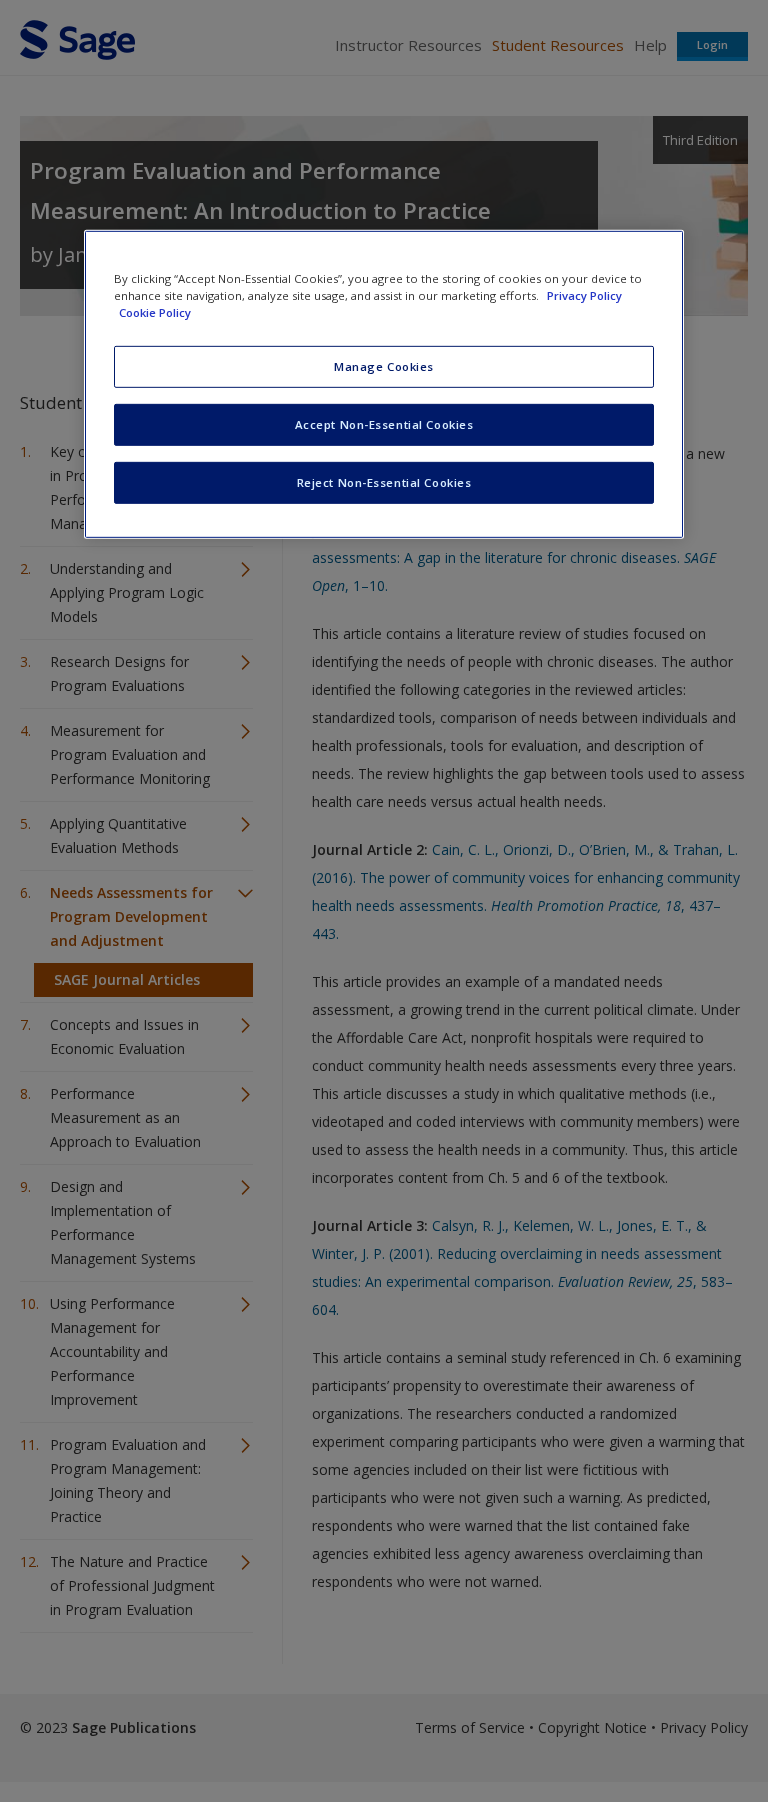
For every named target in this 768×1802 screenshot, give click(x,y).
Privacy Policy (584, 295)
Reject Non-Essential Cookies (384, 482)
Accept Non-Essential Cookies (384, 424)
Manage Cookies (384, 366)
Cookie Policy (155, 312)
